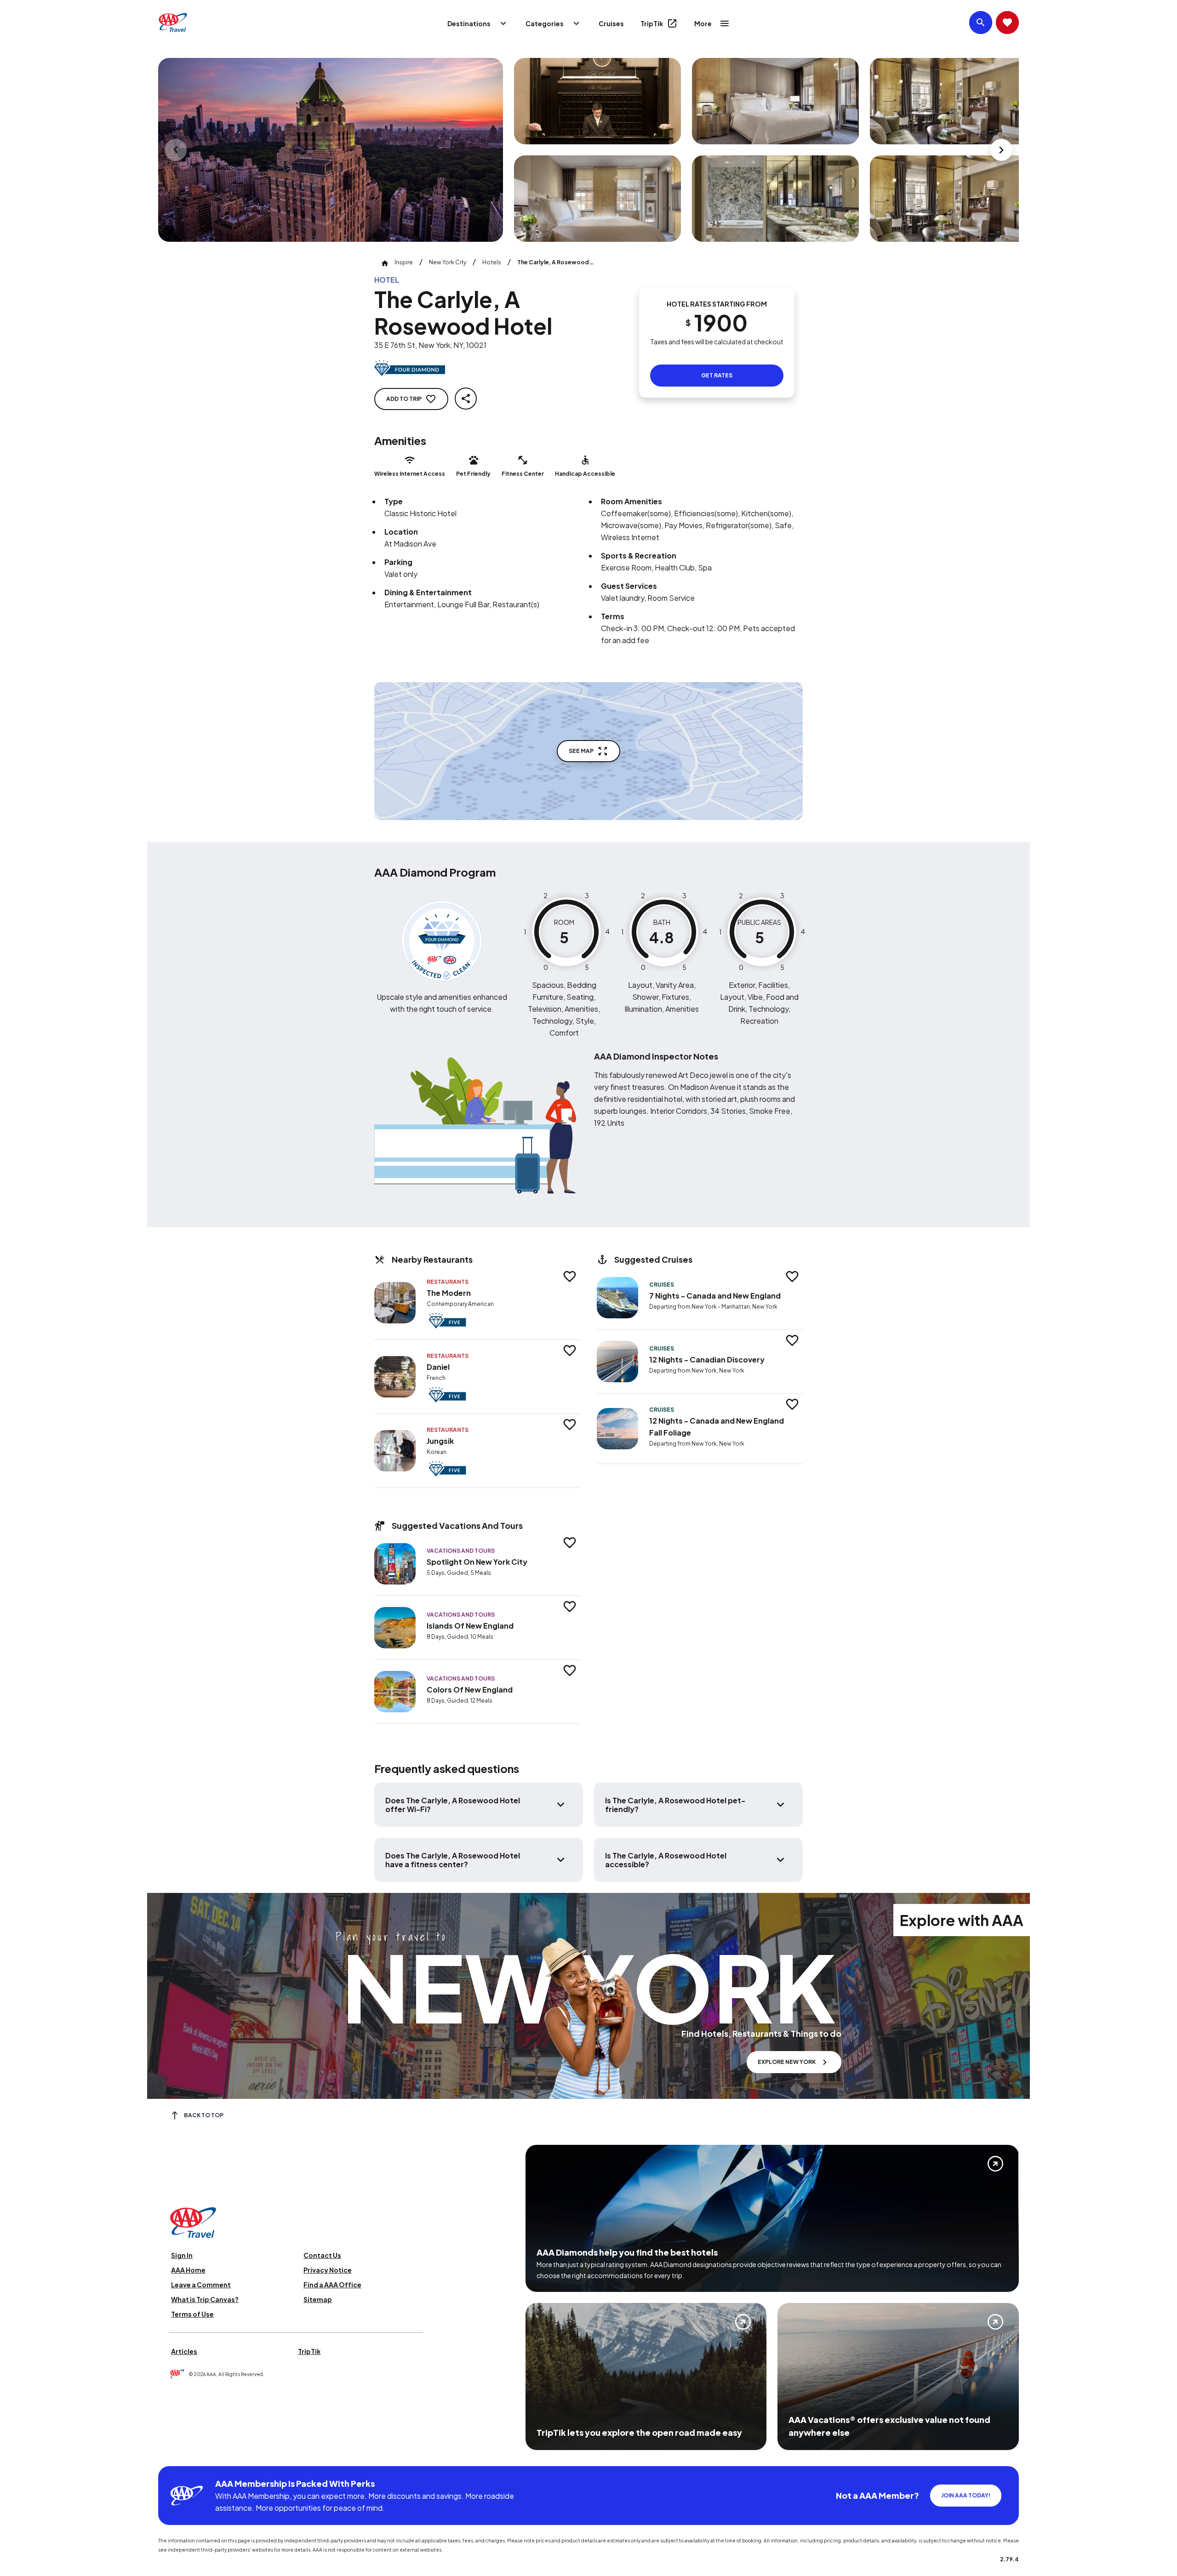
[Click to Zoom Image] (331, 150)
